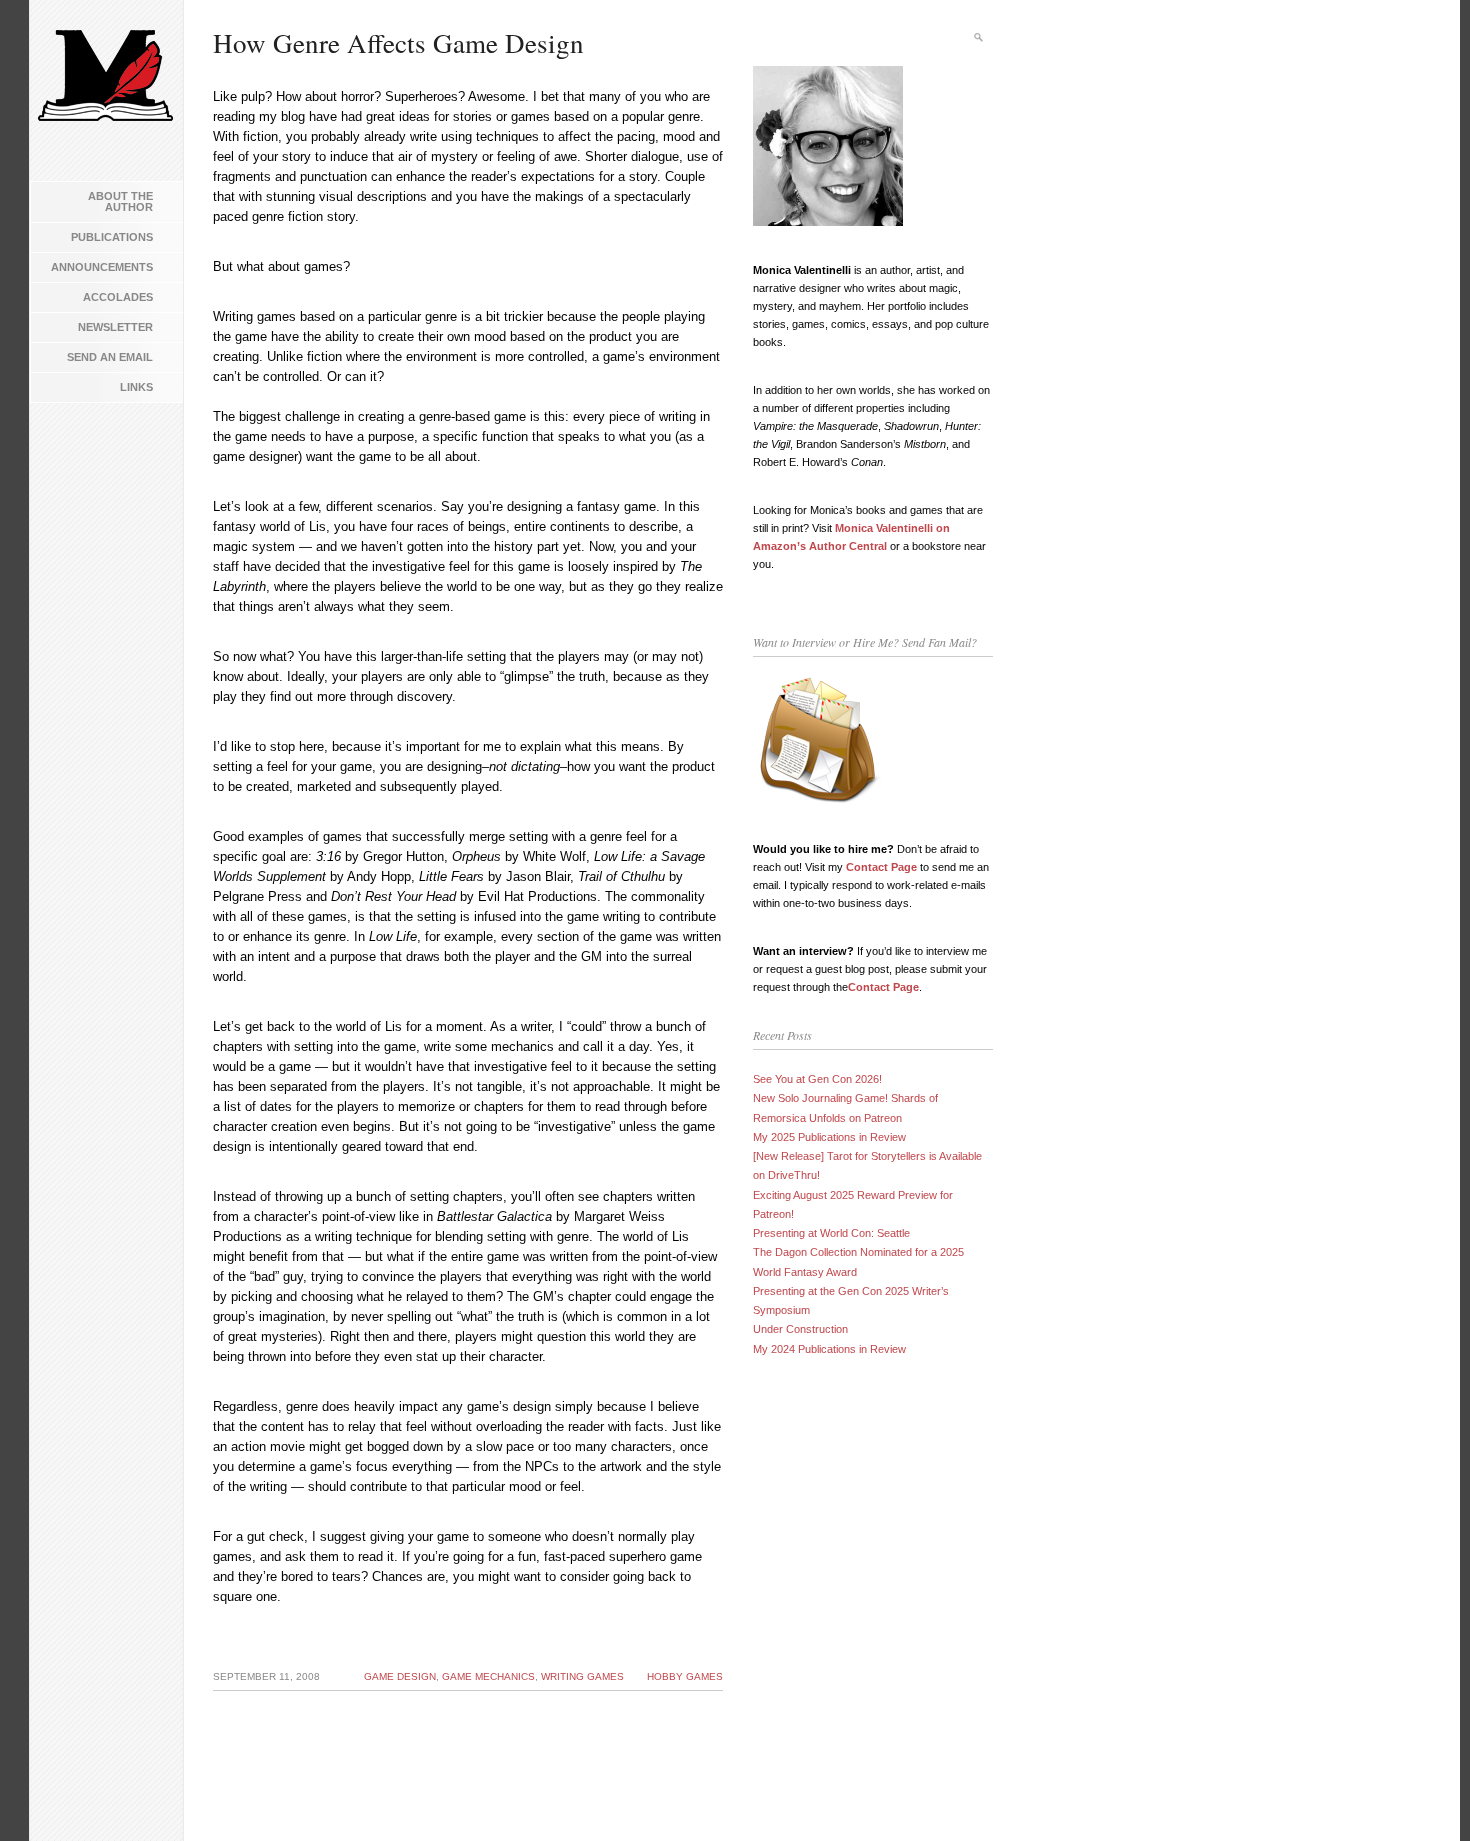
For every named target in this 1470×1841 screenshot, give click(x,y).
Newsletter (115, 327)
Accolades (118, 297)
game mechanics (488, 1676)
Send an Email (110, 357)
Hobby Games (685, 1676)
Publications (112, 237)
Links (136, 387)
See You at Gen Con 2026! (817, 1079)
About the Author (120, 201)
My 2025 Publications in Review (829, 1137)
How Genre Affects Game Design (398, 43)
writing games (582, 1676)
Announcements (102, 267)
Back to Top (1425, 1796)
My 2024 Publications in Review (829, 1349)
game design (400, 1676)
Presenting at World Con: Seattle (831, 1233)
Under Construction (800, 1329)
